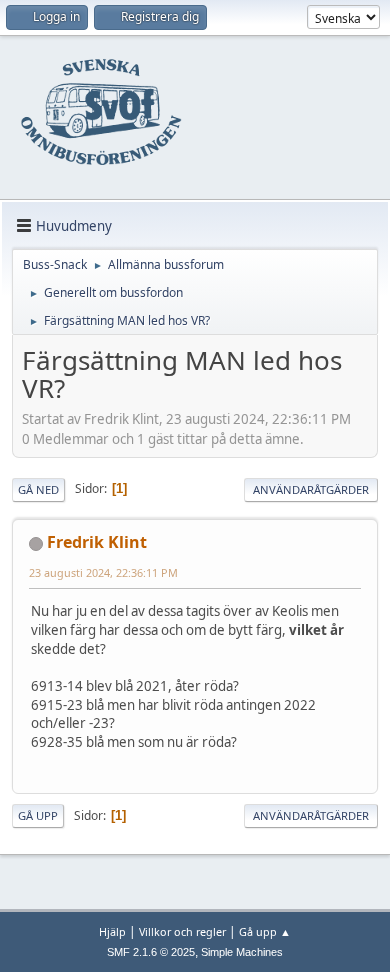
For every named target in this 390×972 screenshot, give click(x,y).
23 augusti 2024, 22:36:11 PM (103, 572)
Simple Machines (242, 952)
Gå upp (38, 815)
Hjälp (112, 931)
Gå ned (38, 489)
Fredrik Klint (97, 542)
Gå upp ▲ (265, 931)
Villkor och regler (182, 931)
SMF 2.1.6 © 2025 (151, 952)
